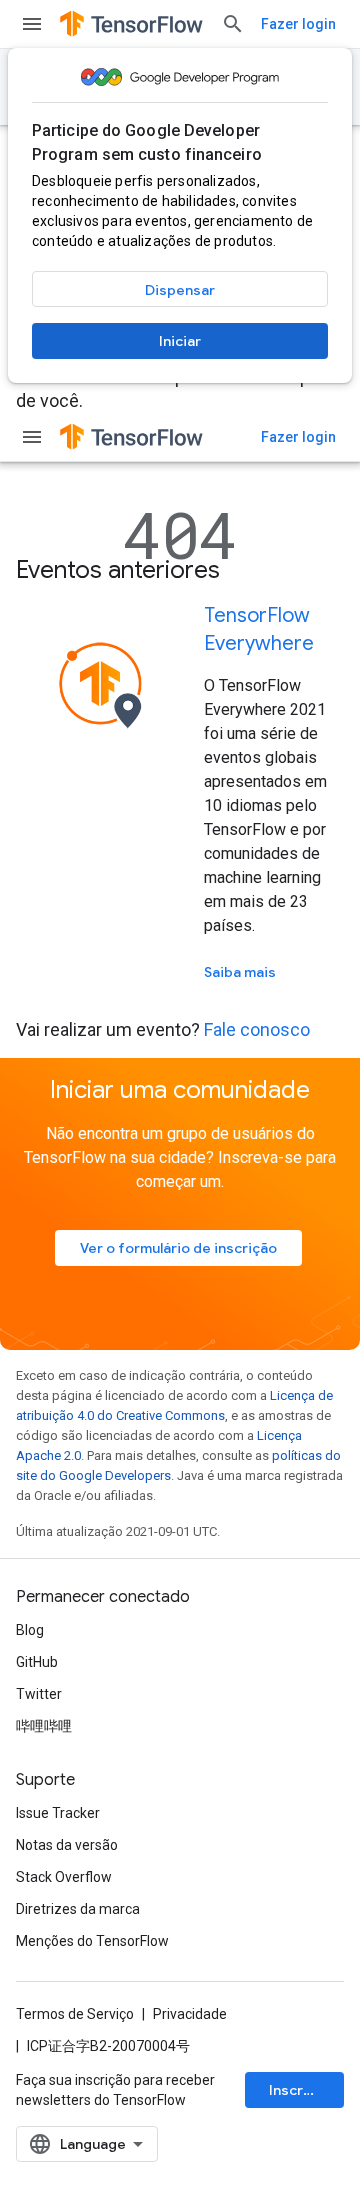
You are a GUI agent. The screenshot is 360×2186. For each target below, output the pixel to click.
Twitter (39, 1694)
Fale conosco (257, 1029)
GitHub (37, 1662)
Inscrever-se (306, 2090)
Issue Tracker (58, 1813)
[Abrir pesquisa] (233, 24)
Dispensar (180, 290)
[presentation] (180, 570)
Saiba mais (240, 972)
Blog (30, 1630)
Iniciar (180, 341)
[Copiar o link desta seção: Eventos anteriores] (246, 572)
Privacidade (190, 2014)
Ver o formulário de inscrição (178, 1248)
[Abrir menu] (32, 24)
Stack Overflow (64, 1877)
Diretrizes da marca (78, 1909)
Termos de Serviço (75, 2014)
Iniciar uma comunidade (180, 1090)
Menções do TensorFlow (92, 1941)
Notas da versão (67, 1845)
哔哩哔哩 (44, 1726)
